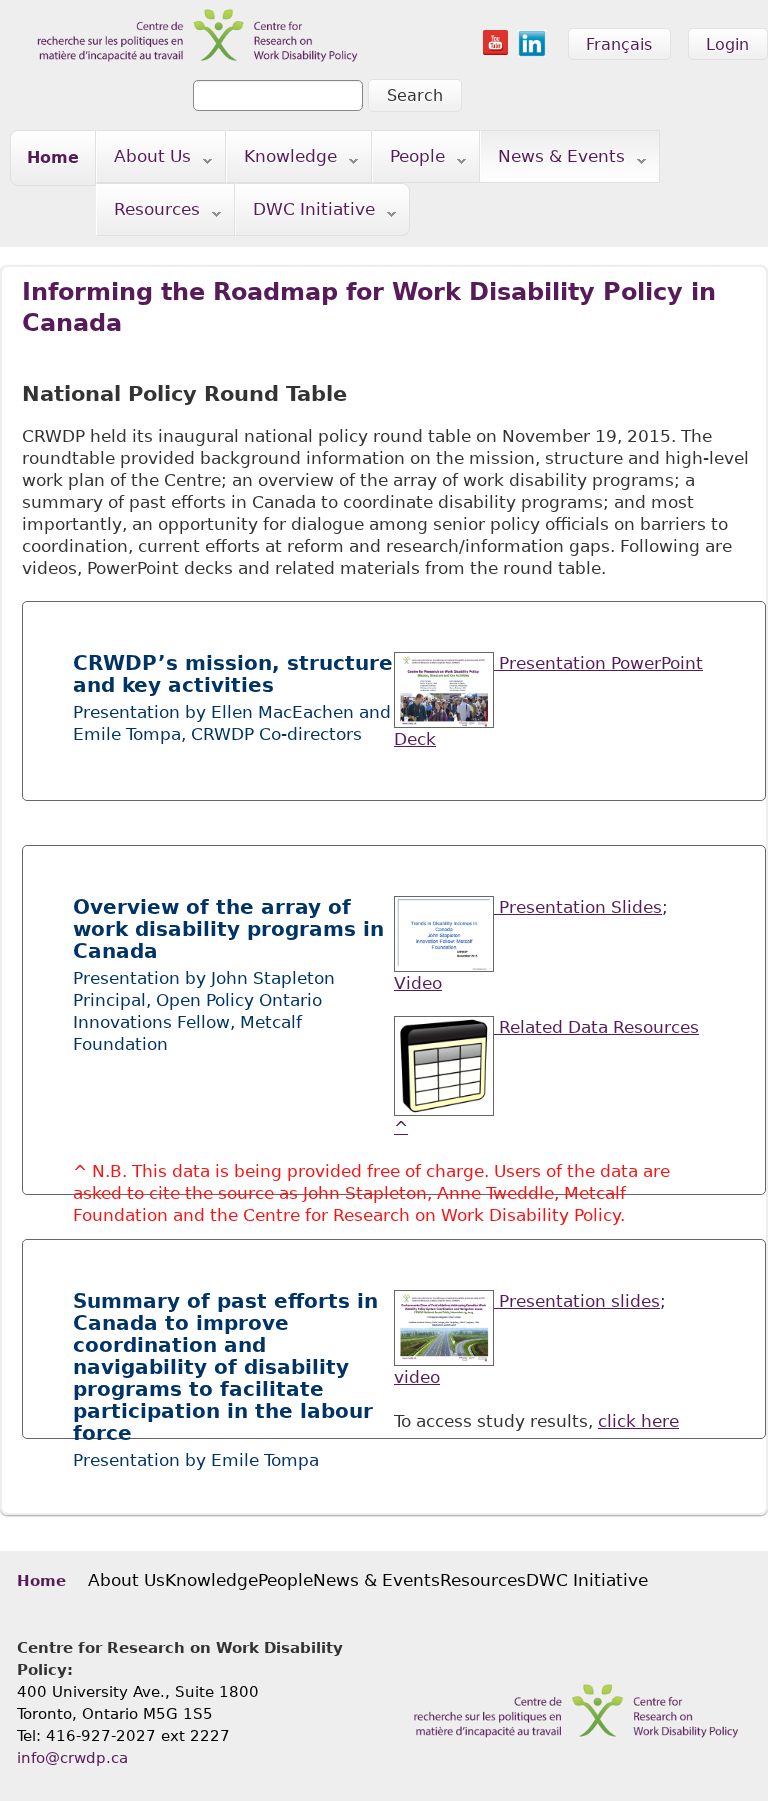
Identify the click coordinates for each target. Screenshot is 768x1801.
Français (619, 44)
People (409, 160)
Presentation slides (577, 1301)
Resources (148, 213)
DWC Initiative (305, 213)
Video (418, 983)
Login (727, 44)
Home (53, 157)
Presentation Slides (578, 907)
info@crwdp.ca (72, 1758)
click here (638, 1421)
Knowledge (282, 160)
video (417, 1377)
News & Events (553, 160)
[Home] (185, 11)
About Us (144, 160)
